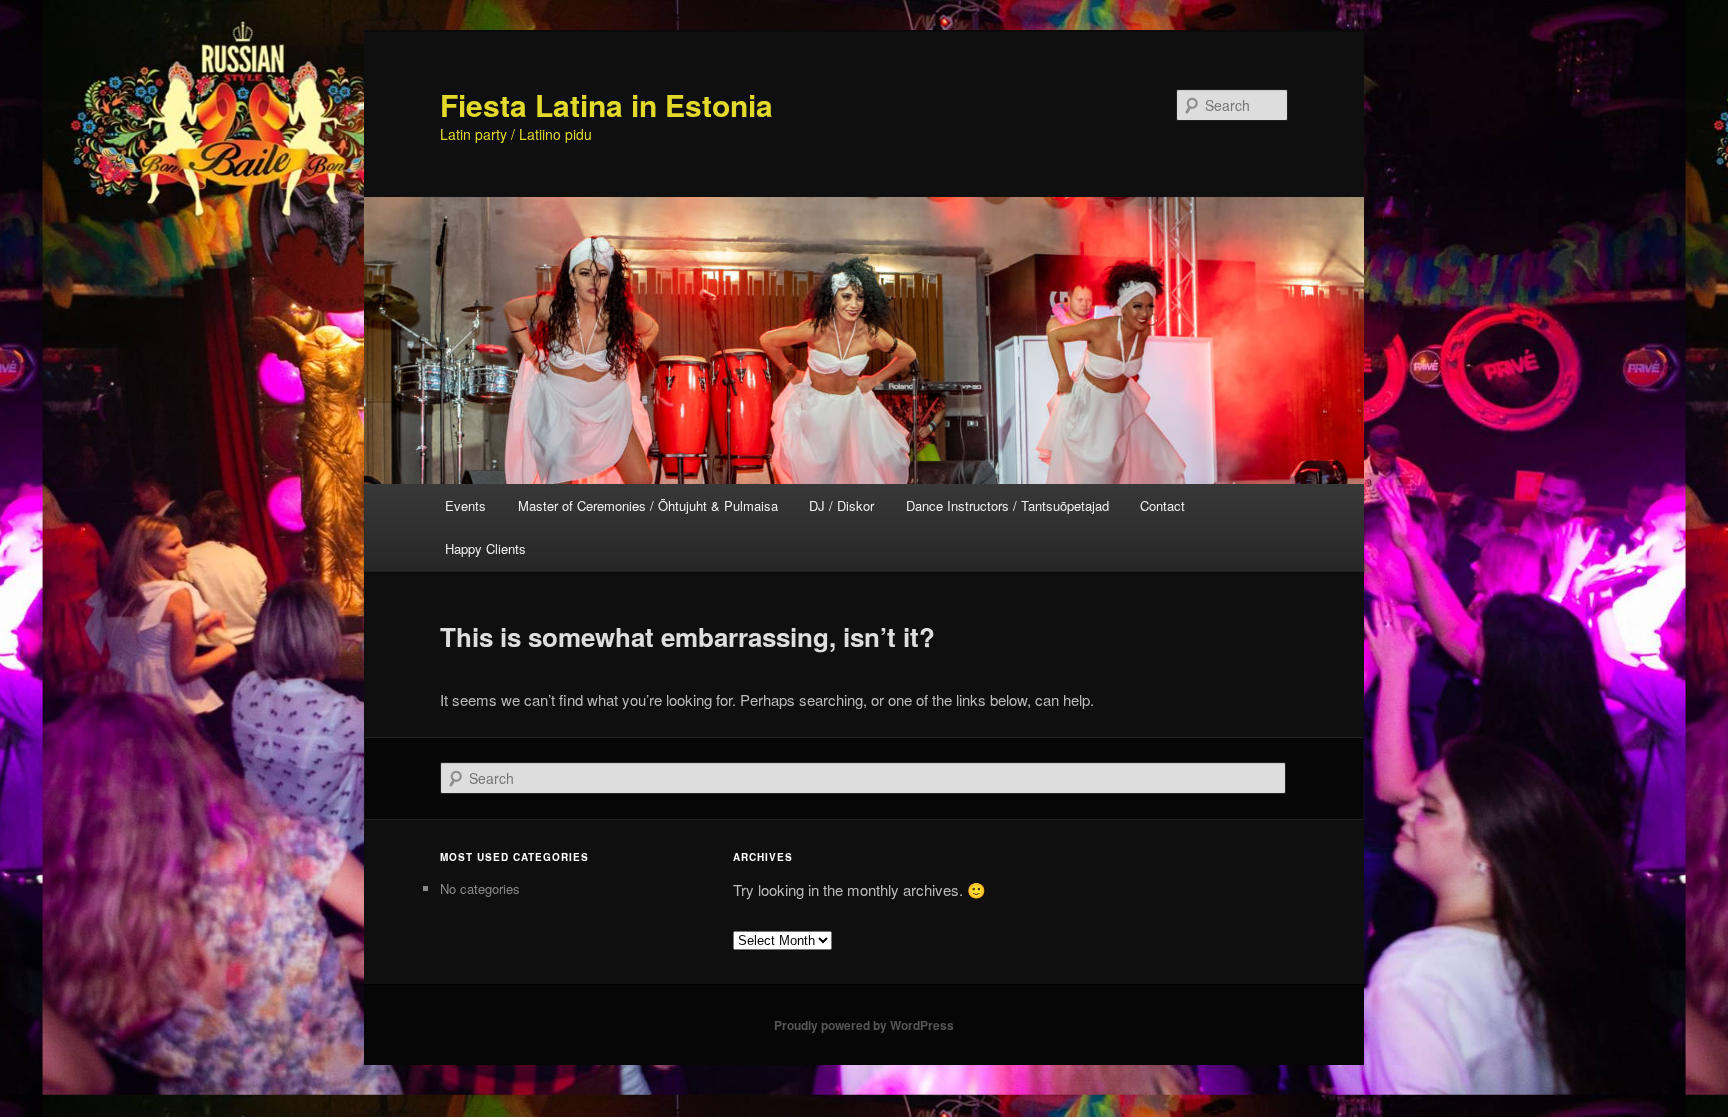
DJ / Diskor (841, 505)
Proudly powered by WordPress (864, 1025)
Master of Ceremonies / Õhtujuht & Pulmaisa (648, 505)
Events (465, 505)
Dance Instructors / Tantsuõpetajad (1007, 505)
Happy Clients (485, 548)
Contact (1162, 505)
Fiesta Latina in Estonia (606, 104)
